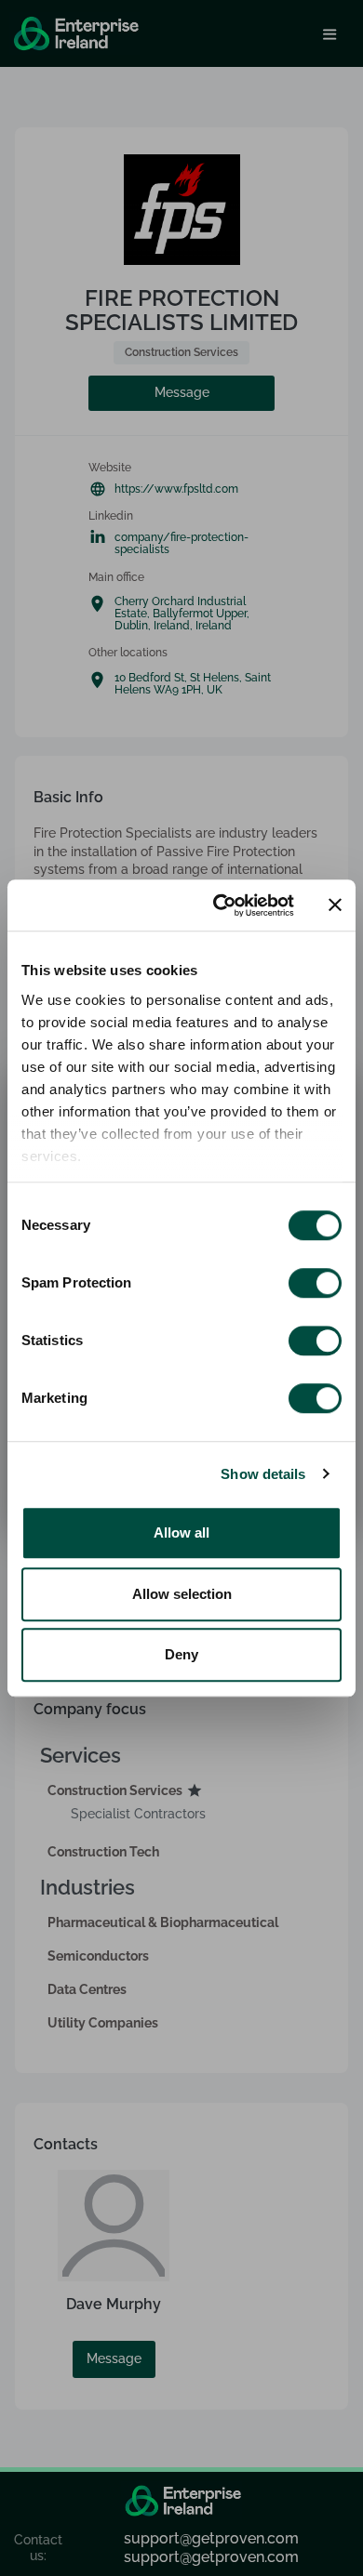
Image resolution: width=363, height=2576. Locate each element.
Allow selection (182, 1594)
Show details (263, 1474)
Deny (181, 1654)
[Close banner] (335, 905)
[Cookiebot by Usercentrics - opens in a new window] (220, 905)
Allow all (181, 1532)
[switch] (315, 1283)
